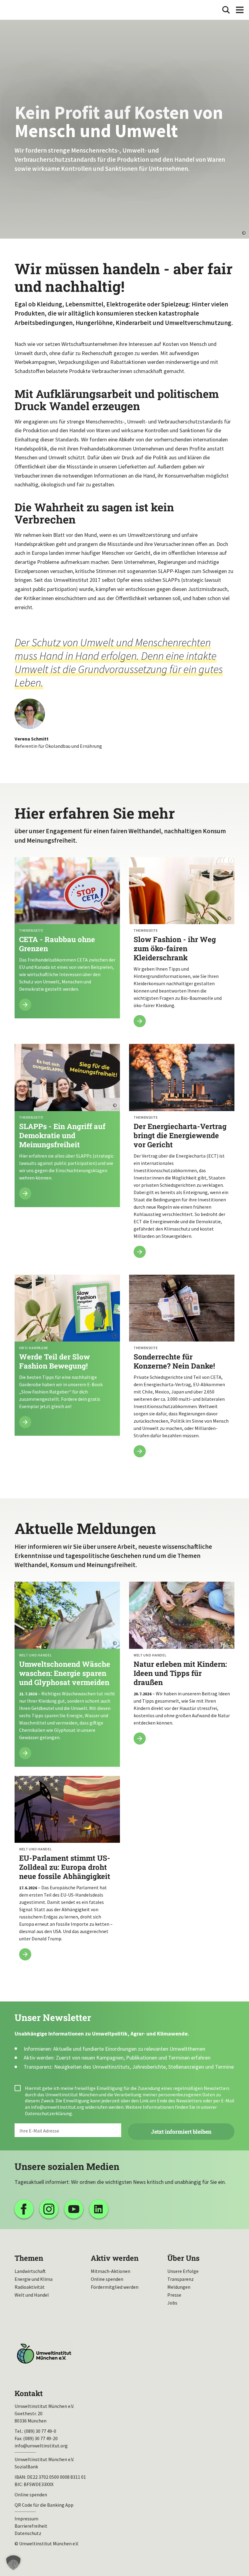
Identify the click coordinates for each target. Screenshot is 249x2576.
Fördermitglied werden (115, 2287)
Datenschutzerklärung (48, 2113)
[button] (13, 2563)
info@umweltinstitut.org (58, 2107)
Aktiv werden (115, 2258)
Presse (174, 2295)
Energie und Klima (34, 2279)
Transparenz (181, 2279)
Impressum (26, 2519)
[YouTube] (74, 2209)
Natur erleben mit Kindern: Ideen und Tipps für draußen (182, 1667)
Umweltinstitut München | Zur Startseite (24, 10)
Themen (29, 2258)
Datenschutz (28, 2533)
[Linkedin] (99, 2209)
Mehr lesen (67, 938)
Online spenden (107, 2279)
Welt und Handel (32, 2295)
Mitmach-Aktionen (111, 2271)
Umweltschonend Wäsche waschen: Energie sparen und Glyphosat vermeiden (67, 1674)
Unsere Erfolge (183, 2271)
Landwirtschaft (30, 2271)
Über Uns (183, 2258)
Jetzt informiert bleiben (181, 2132)
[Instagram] (49, 2209)
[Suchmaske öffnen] (226, 10)
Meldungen (179, 2287)
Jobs (172, 2303)
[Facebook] (24, 2209)
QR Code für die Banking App (44, 2505)
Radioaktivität (30, 2287)
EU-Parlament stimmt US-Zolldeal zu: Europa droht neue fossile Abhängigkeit (67, 1872)
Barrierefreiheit (31, 2526)
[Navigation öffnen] (240, 10)
